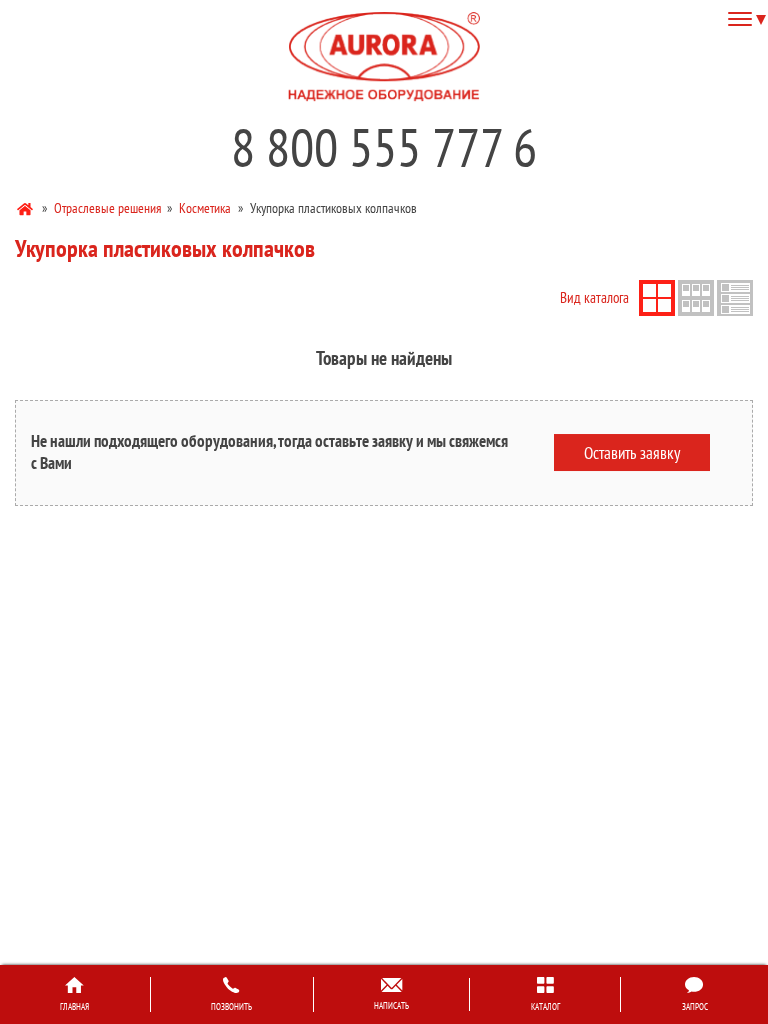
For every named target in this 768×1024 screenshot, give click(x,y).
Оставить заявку (632, 452)
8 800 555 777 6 (384, 147)
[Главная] (26, 208)
